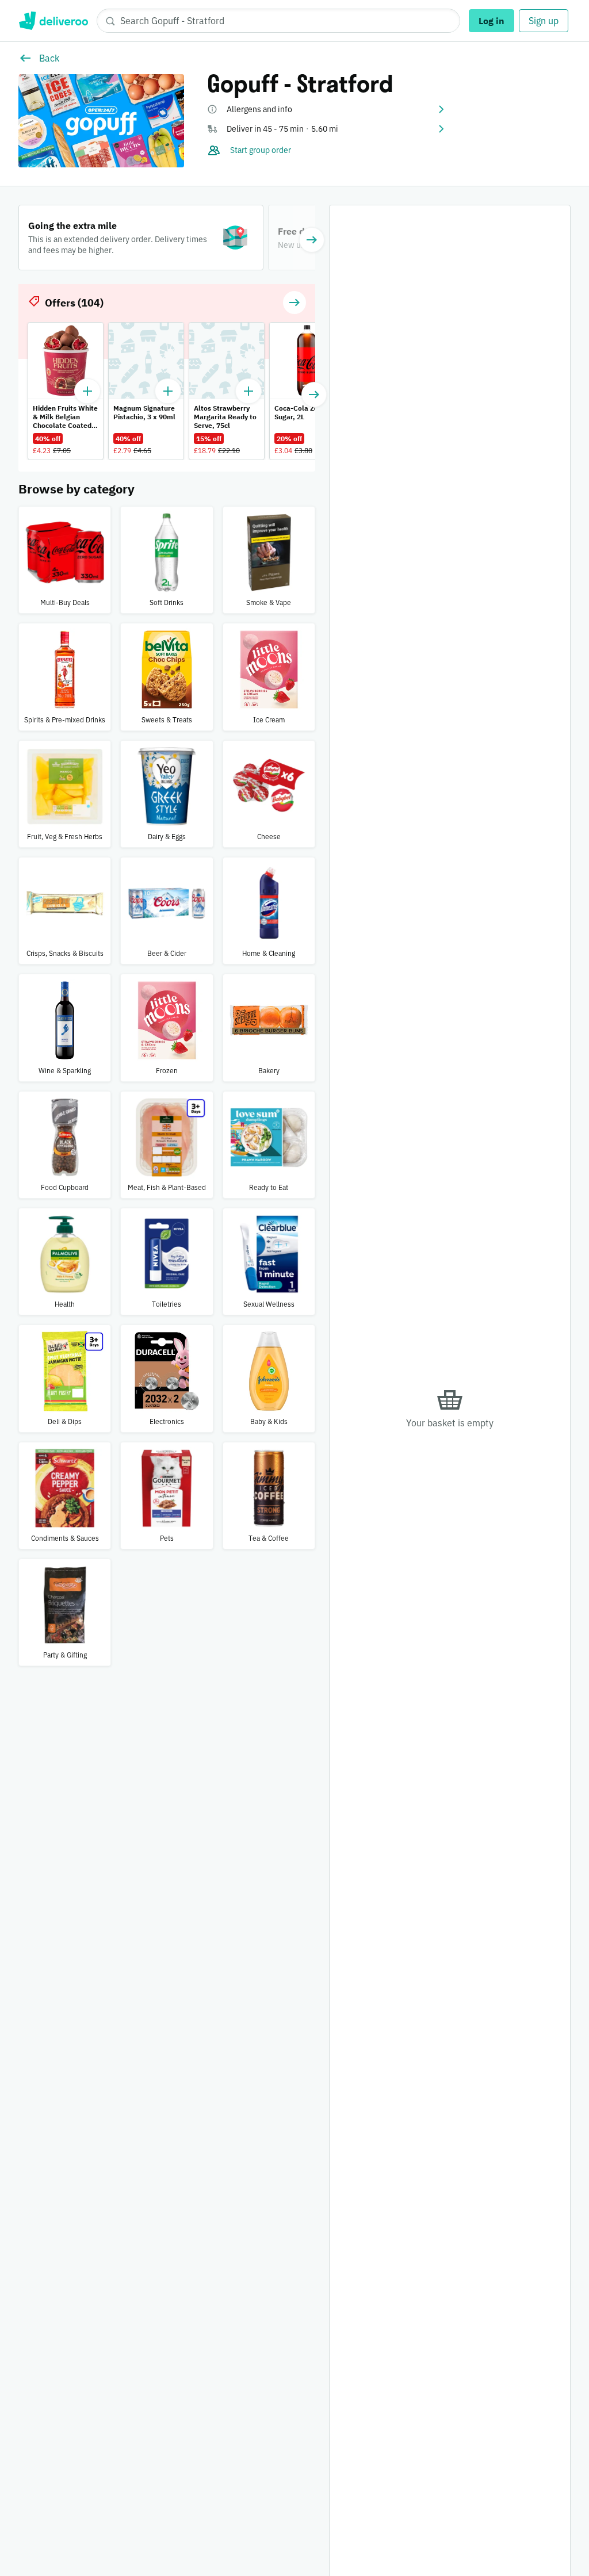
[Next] (312, 240)
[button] (327, 109)
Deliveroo (53, 21)
